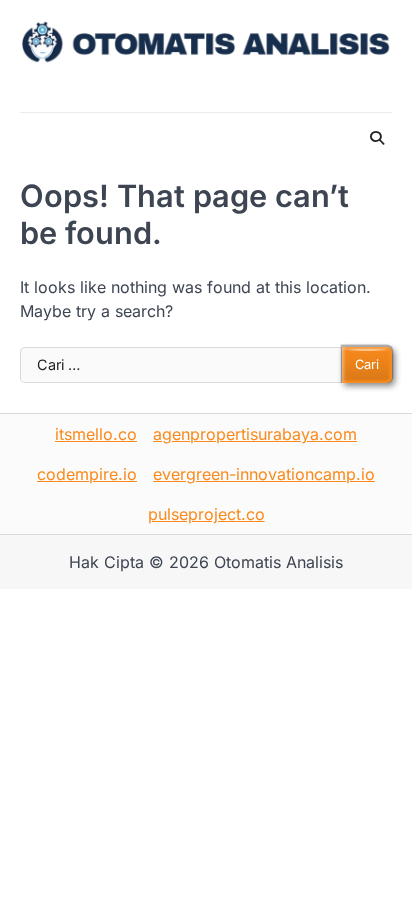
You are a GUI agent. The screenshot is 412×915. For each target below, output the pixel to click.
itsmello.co (96, 434)
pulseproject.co (206, 514)
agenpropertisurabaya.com (255, 434)
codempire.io (87, 474)
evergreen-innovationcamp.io (264, 474)
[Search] (377, 138)
